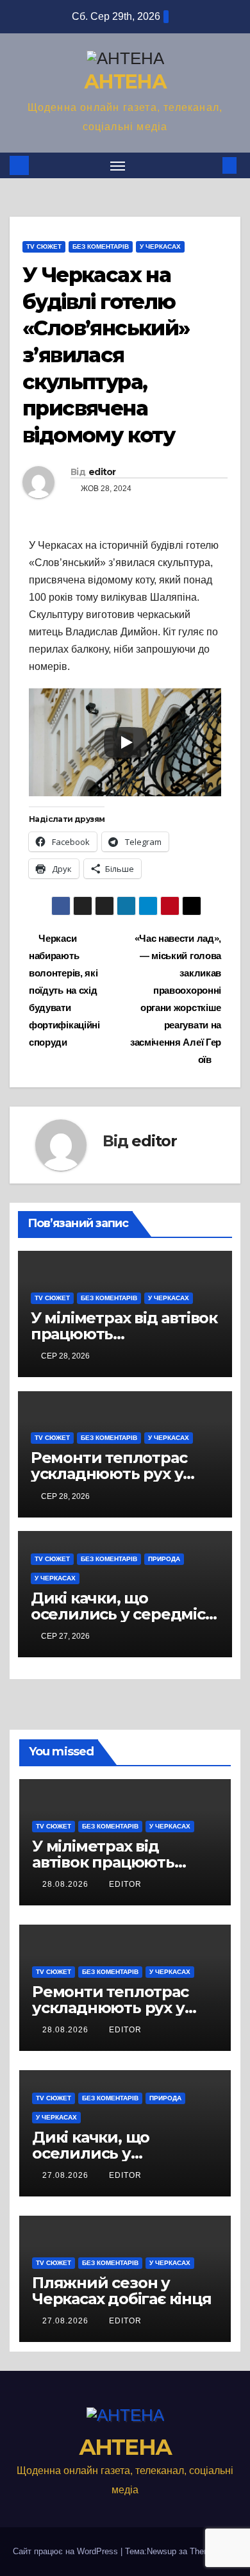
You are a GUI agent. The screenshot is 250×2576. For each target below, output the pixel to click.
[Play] (126, 742)
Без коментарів (101, 247)
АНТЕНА (125, 82)
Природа (164, 1559)
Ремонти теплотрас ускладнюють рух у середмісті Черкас (109, 1474)
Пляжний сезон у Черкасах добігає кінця (122, 2291)
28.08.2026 (67, 1884)
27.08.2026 (67, 2175)
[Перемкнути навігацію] (118, 165)
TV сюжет (44, 247)
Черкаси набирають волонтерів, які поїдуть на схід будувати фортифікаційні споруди (64, 990)
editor (102, 472)
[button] (210, 165)
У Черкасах (160, 247)
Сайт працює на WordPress (67, 2551)
